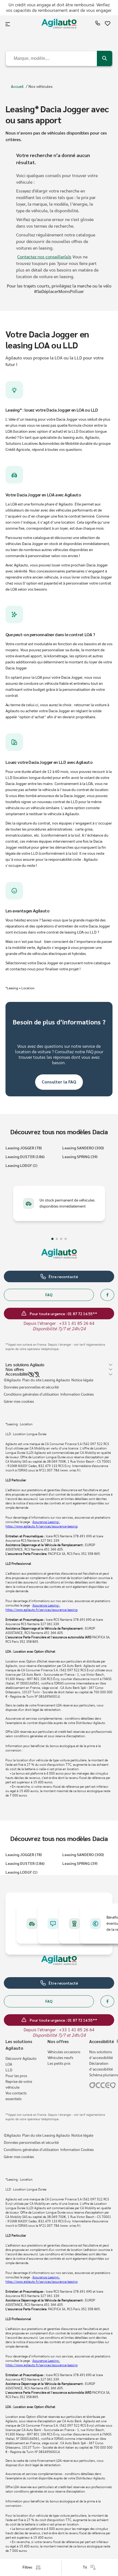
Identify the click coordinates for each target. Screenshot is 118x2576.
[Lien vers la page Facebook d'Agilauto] (107, 1295)
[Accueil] (59, 24)
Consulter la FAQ (59, 1082)
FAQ (49, 1295)
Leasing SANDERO (83, 1148)
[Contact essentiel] (98, 24)
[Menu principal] (8, 24)
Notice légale (82, 1380)
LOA (9, 2064)
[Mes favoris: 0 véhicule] (108, 24)
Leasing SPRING (80, 1156)
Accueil (17, 86)
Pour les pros (16, 2076)
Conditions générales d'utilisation (31, 1395)
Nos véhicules (41, 86)
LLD (9, 2070)
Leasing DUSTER (25, 1156)
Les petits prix (59, 2064)
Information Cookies (77, 1395)
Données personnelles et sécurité (31, 1387)
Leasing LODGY (21, 1165)
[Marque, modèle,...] (105, 58)
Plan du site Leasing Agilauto (46, 1380)
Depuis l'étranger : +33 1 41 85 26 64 (59, 1323)
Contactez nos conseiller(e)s (44, 257)
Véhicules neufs (60, 2058)
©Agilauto (12, 1380)
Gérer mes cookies (19, 1402)
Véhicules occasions (64, 2052)
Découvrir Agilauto (21, 2059)
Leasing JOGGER (24, 1148)
